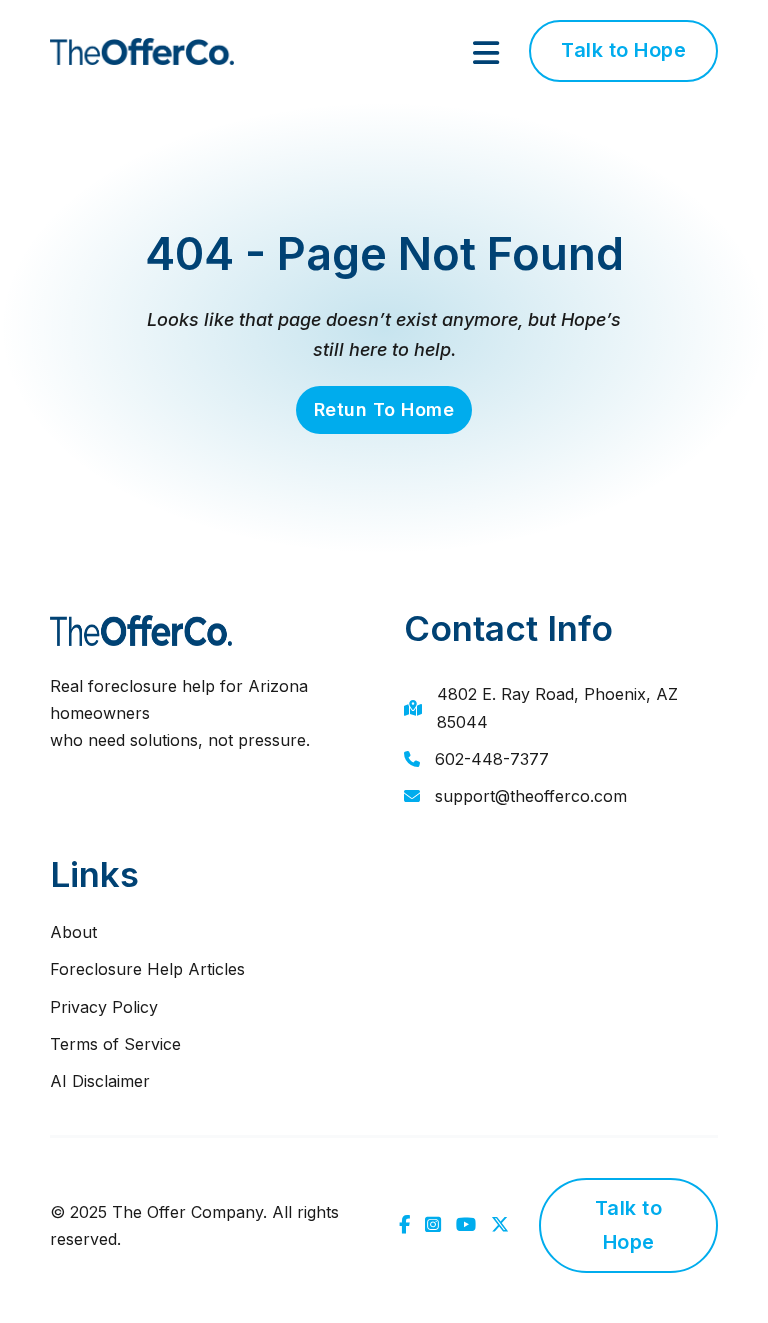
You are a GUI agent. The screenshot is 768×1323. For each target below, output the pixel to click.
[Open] (486, 53)
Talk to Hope (623, 50)
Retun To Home (384, 409)
